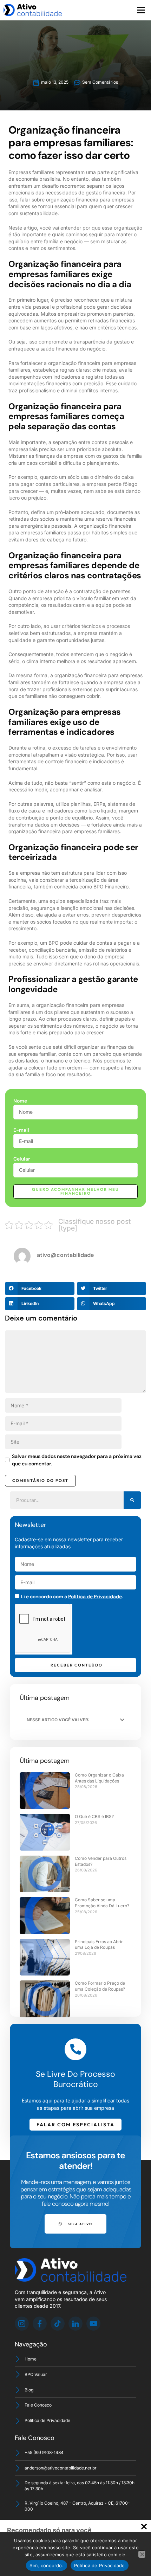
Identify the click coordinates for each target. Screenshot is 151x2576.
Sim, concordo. (47, 2565)
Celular (22, 1159)
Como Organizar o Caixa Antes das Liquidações (99, 1778)
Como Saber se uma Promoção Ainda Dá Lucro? (102, 1903)
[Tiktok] (58, 2324)
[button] (141, 10)
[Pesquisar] (132, 1500)
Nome (20, 1101)
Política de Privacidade (95, 1597)
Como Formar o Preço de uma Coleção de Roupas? (100, 1986)
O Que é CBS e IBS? (94, 1816)
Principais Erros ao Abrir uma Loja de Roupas (99, 1945)
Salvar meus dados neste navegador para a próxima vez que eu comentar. (77, 1460)
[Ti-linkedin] (75, 2324)
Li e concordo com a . (72, 1597)
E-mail (21, 1130)
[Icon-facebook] (40, 2324)
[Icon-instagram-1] (22, 2324)
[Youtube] (93, 2324)
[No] (142, 2554)
